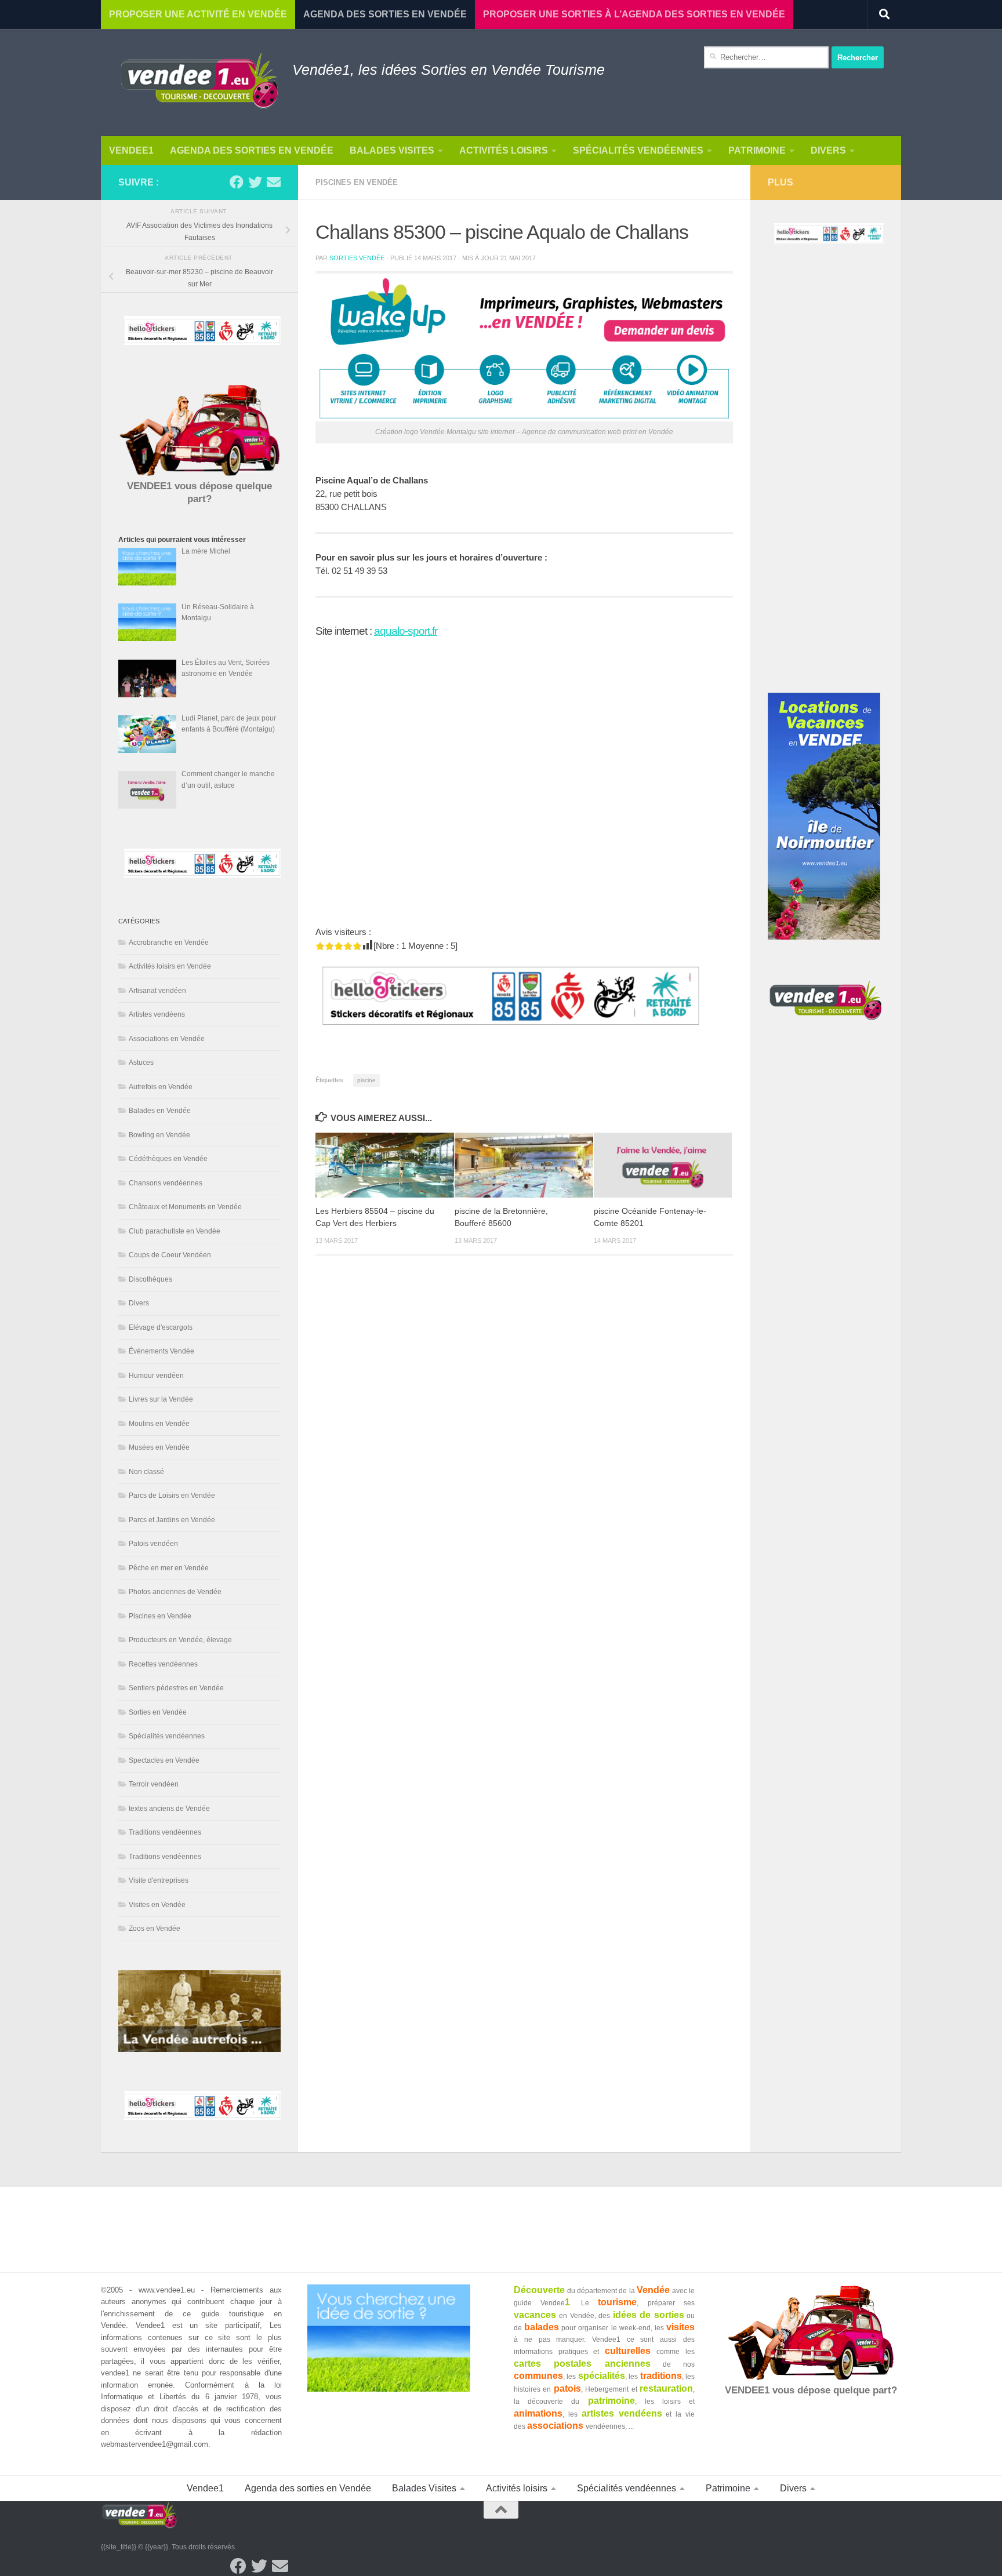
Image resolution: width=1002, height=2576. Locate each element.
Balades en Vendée (160, 1111)
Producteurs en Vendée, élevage (180, 1640)
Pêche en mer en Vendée (169, 1568)
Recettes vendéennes (163, 1664)
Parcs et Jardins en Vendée (172, 1520)
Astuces (141, 1063)
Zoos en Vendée (155, 1929)
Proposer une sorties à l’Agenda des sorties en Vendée (634, 14)
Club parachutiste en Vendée (175, 1231)
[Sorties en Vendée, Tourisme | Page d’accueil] (199, 83)
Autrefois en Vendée (161, 1087)
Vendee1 (131, 150)
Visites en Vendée (157, 1905)
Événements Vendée (161, 1351)
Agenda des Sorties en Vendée (385, 14)
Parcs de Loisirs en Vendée (172, 1496)
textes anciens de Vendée (169, 1809)
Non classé (146, 1472)
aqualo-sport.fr (406, 631)
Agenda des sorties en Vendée (252, 150)
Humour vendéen (156, 1376)
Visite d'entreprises (159, 1880)
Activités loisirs (504, 150)
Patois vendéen (153, 1544)
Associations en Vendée (167, 1039)
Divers (828, 150)
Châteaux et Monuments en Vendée (185, 1207)
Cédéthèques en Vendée (168, 1159)
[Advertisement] (826, 479)
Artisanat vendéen (157, 991)
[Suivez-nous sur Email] (274, 182)
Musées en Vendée (159, 1447)
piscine (366, 1080)
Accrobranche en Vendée (169, 943)
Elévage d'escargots (161, 1327)
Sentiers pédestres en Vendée (176, 1688)
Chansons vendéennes (166, 1183)
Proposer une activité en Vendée (198, 14)
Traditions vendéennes (165, 1832)
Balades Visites (392, 150)
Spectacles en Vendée (164, 1760)
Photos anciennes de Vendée (175, 1592)
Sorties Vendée (357, 258)
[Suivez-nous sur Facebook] (237, 182)
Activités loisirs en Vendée (170, 966)
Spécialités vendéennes (638, 150)
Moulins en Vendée (159, 1424)
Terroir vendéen (154, 1784)
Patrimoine (757, 150)
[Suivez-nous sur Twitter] (255, 182)
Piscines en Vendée (357, 182)
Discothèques (150, 1279)
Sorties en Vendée (158, 1712)
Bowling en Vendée (159, 1135)
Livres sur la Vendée (161, 1399)
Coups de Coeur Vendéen (170, 1255)
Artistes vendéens (157, 1014)
